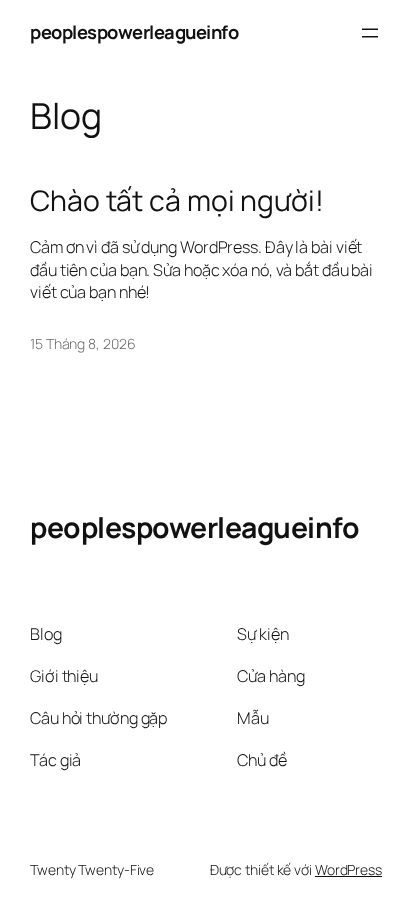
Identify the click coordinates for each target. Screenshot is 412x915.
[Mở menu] (370, 33)
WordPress (348, 869)
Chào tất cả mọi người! (177, 201)
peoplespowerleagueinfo (134, 32)
